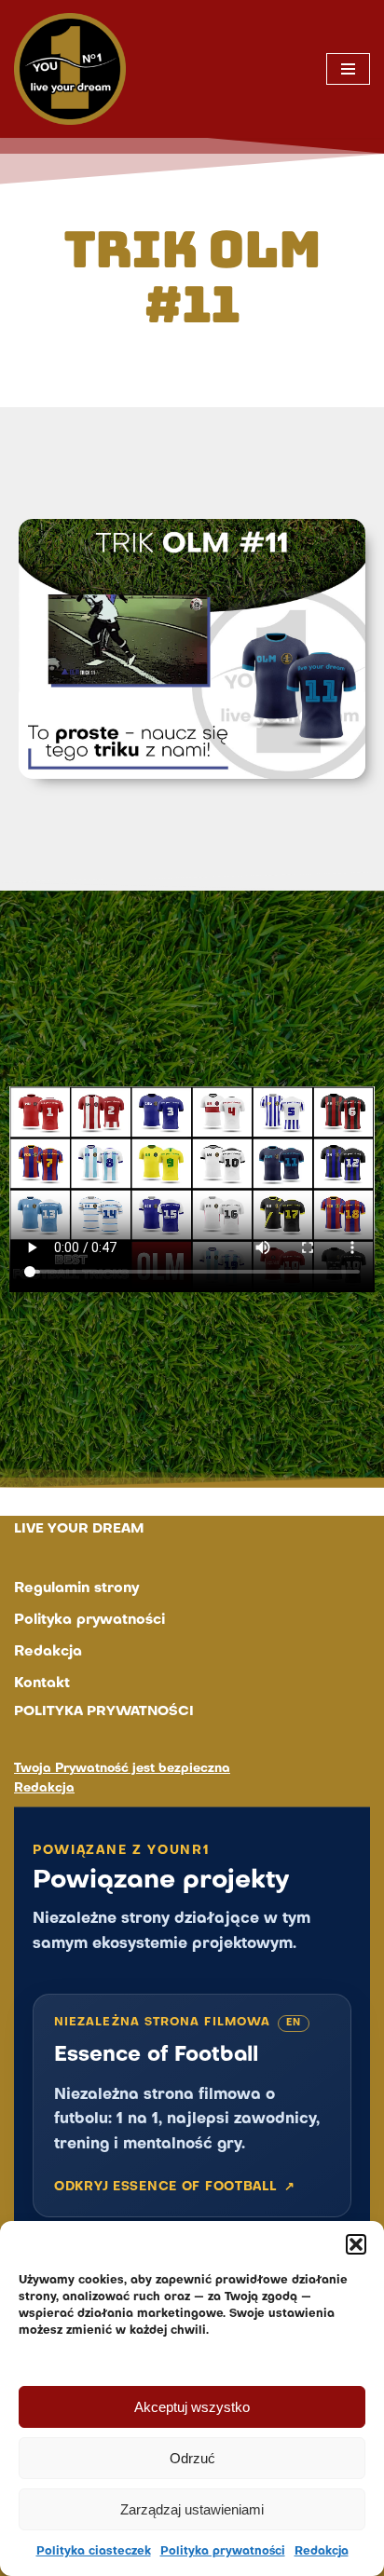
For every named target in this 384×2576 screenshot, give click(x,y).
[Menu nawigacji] (348, 69)
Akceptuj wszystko (192, 2407)
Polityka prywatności (223, 2552)
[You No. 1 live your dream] (70, 69)
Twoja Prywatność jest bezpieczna (122, 1769)
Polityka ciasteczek (94, 2552)
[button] (356, 2244)
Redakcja (322, 2552)
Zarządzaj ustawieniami (192, 2509)
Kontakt (42, 1683)
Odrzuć (192, 2458)
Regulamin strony (76, 1588)
